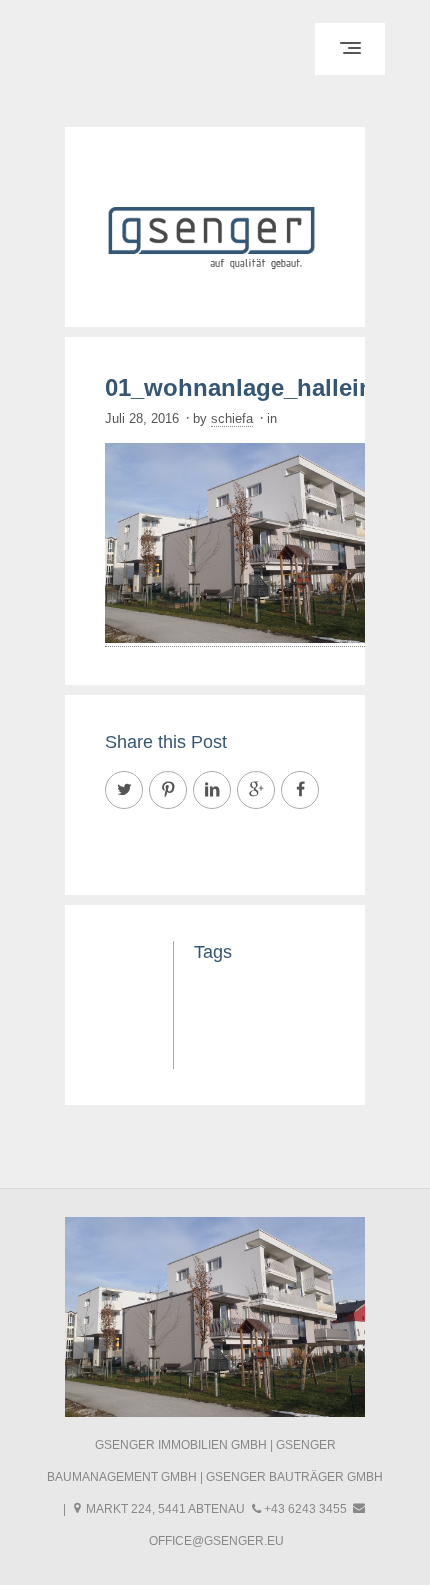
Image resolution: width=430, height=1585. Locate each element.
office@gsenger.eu (216, 1541)
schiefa (232, 418)
